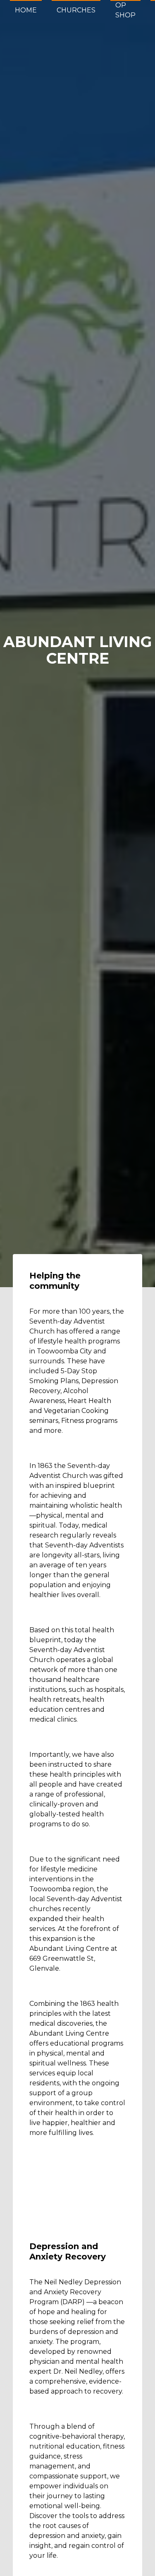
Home (26, 10)
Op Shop (125, 10)
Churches (76, 10)
